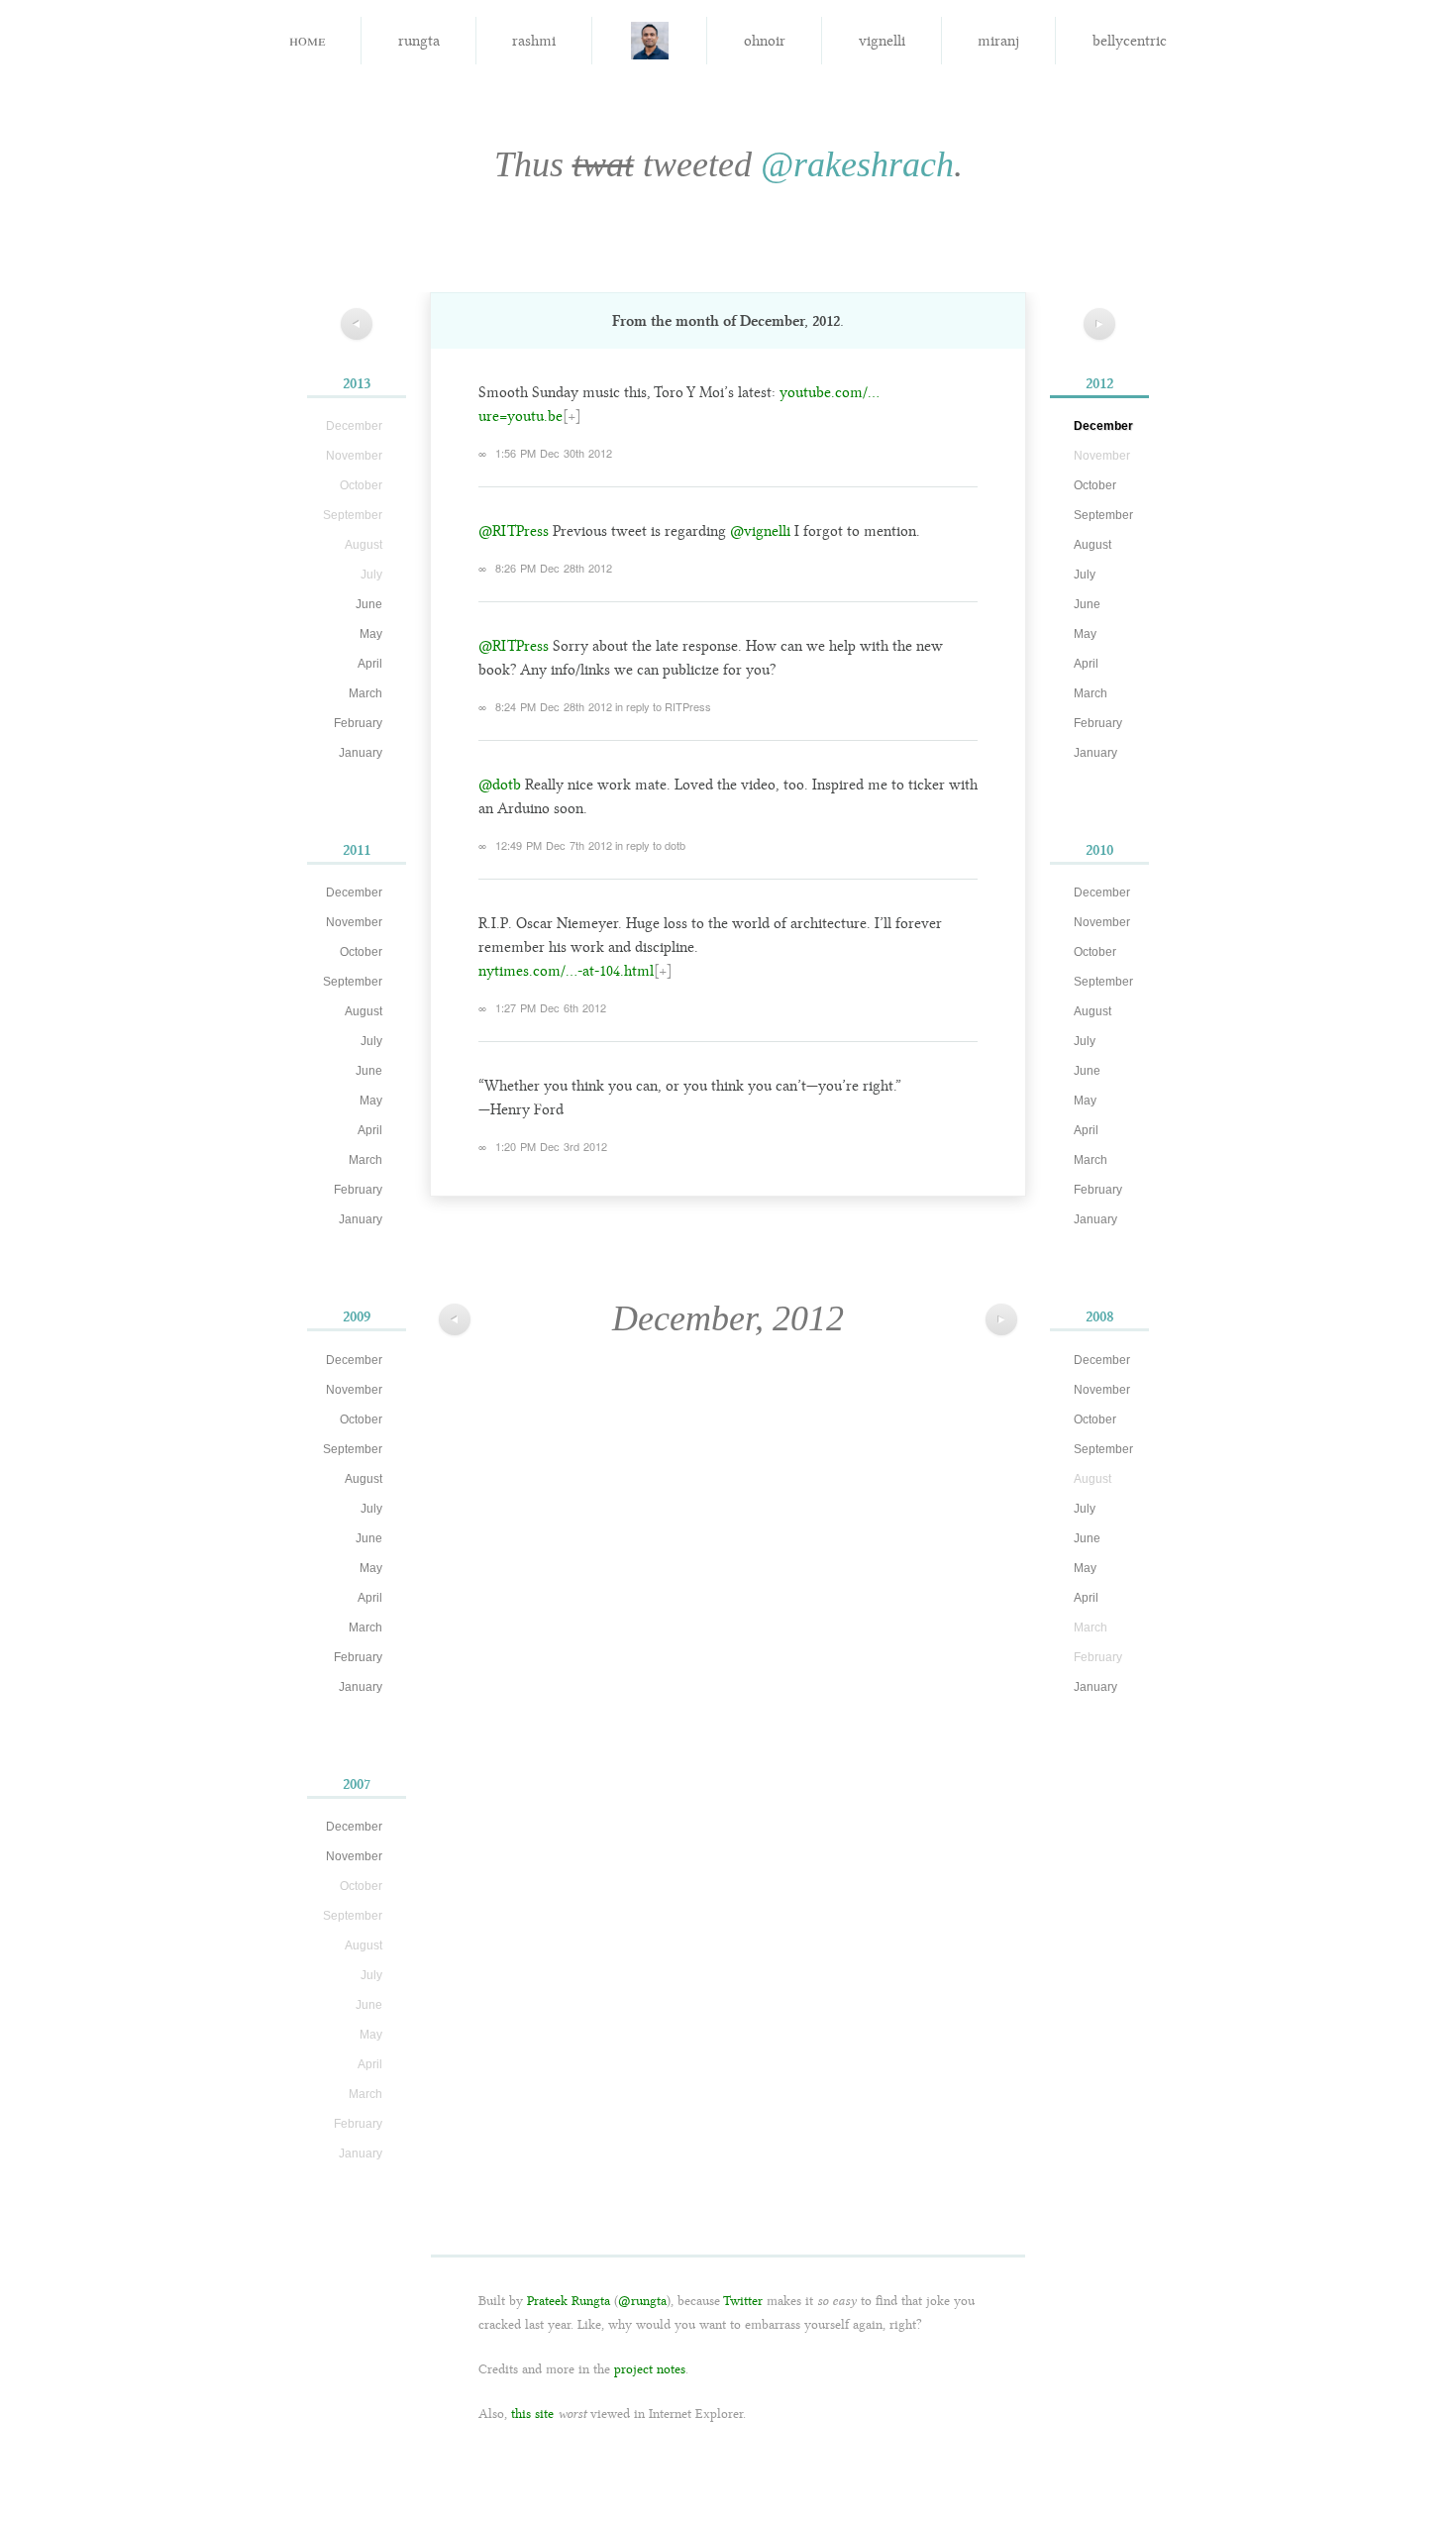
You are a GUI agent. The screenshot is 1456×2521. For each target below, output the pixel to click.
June (369, 604)
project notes (650, 2369)
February (358, 723)
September (353, 982)
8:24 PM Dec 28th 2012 (554, 706)
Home (307, 39)
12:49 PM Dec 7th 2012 (554, 845)
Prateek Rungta (569, 2301)
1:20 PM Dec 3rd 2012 (551, 1146)
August (364, 1011)
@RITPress (514, 531)
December (354, 893)
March (365, 693)
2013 (357, 383)
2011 (357, 850)
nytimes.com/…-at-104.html (566, 971)
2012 (1099, 383)
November (354, 922)
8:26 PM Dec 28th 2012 (554, 568)
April (370, 664)
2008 (1100, 1316)
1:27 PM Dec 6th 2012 (551, 1007)
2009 (357, 1316)
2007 (357, 1784)
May (371, 634)
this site (532, 2414)
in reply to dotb (650, 845)
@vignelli (760, 531)
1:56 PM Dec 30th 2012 (554, 453)
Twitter (743, 2301)
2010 (1099, 850)
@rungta (642, 2301)
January (361, 753)
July (371, 1041)
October (361, 952)
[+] (572, 416)
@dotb (500, 785)
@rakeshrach (857, 164)
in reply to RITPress (663, 706)
